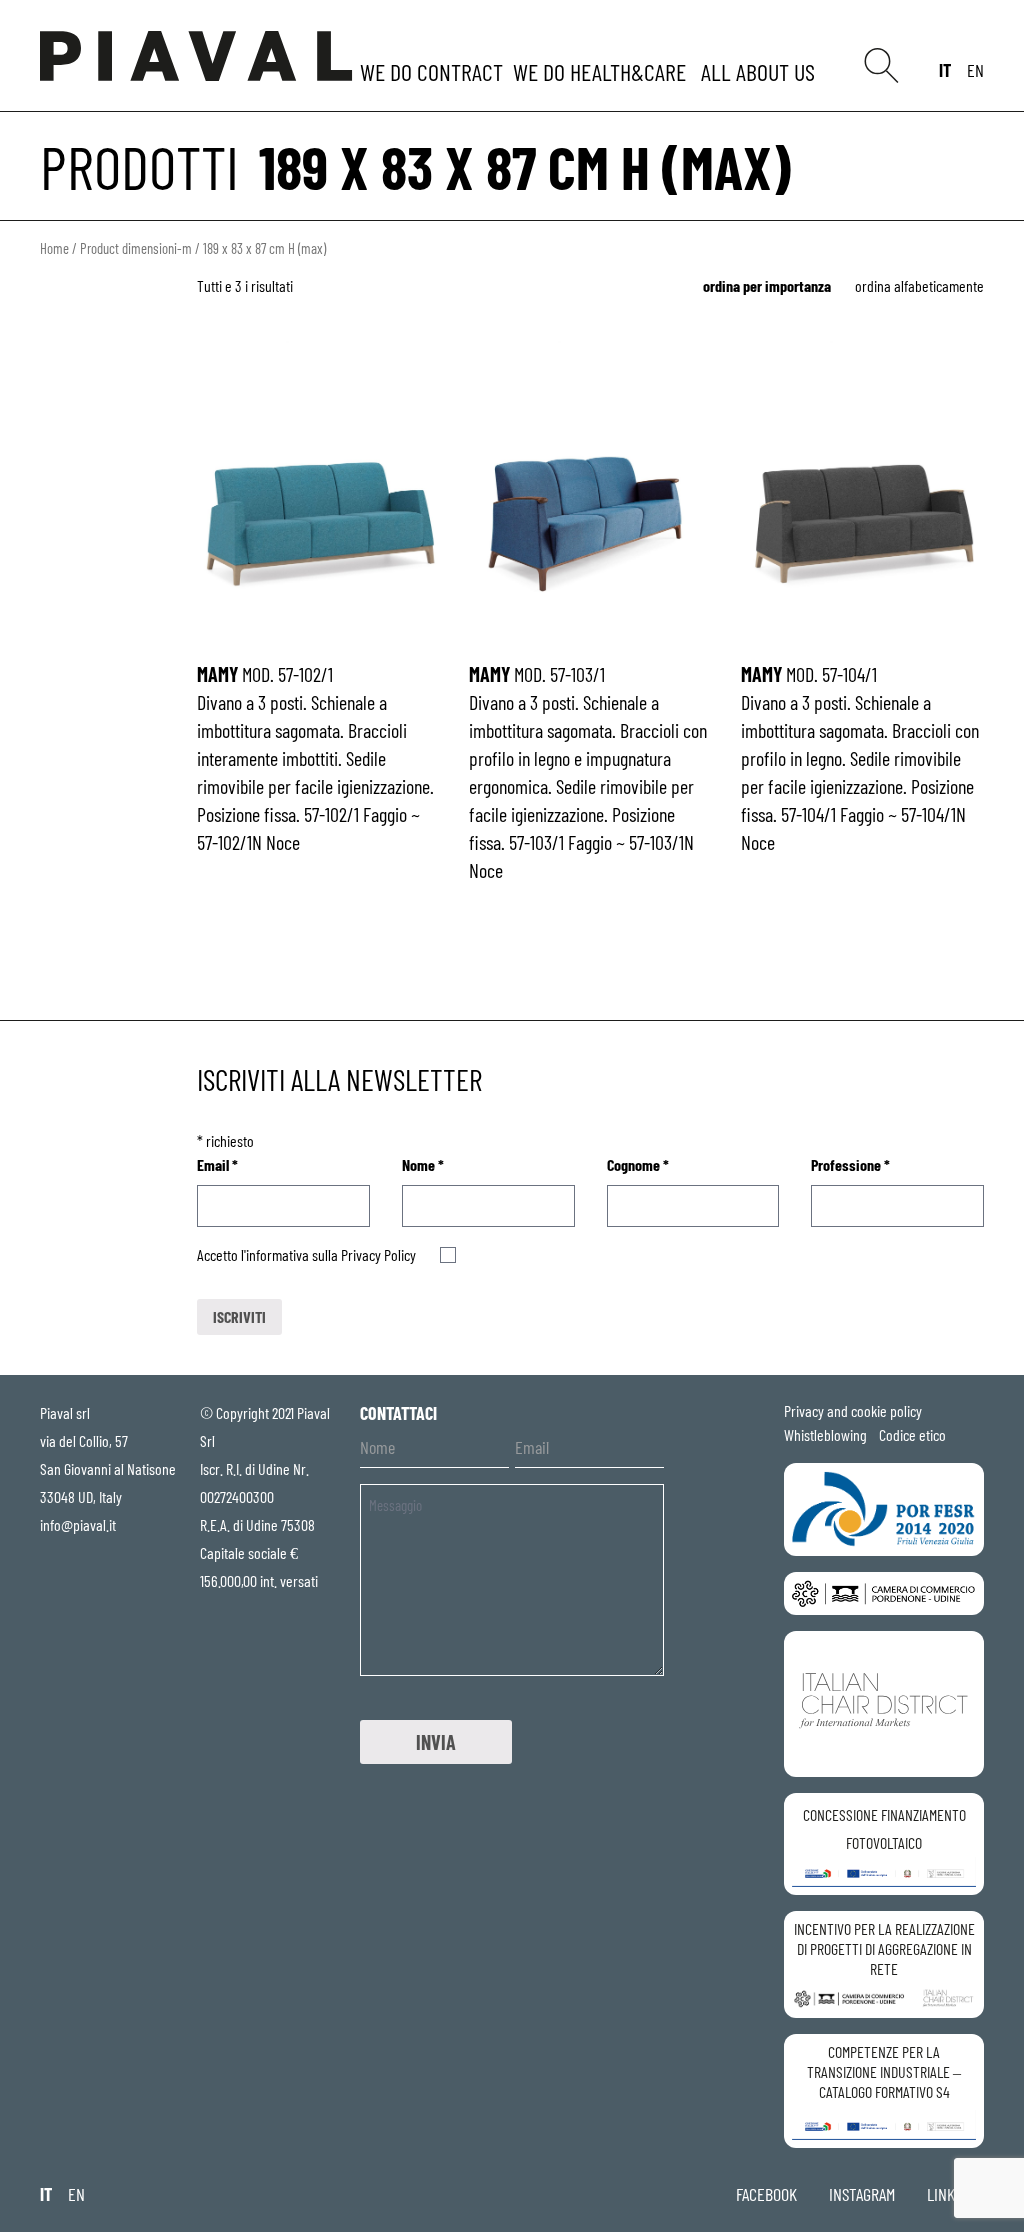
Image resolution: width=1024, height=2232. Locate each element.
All (761, 71)
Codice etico (912, 1434)
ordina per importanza (767, 285)
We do (433, 71)
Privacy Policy (378, 1254)
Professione (850, 1164)
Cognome (638, 1164)
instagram (862, 2194)
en (975, 70)
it (945, 70)
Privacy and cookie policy (853, 1410)
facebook (766, 2194)
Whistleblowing (825, 1434)
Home (54, 248)
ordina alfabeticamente (919, 285)
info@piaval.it (78, 1524)
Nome (423, 1164)
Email (217, 1164)
